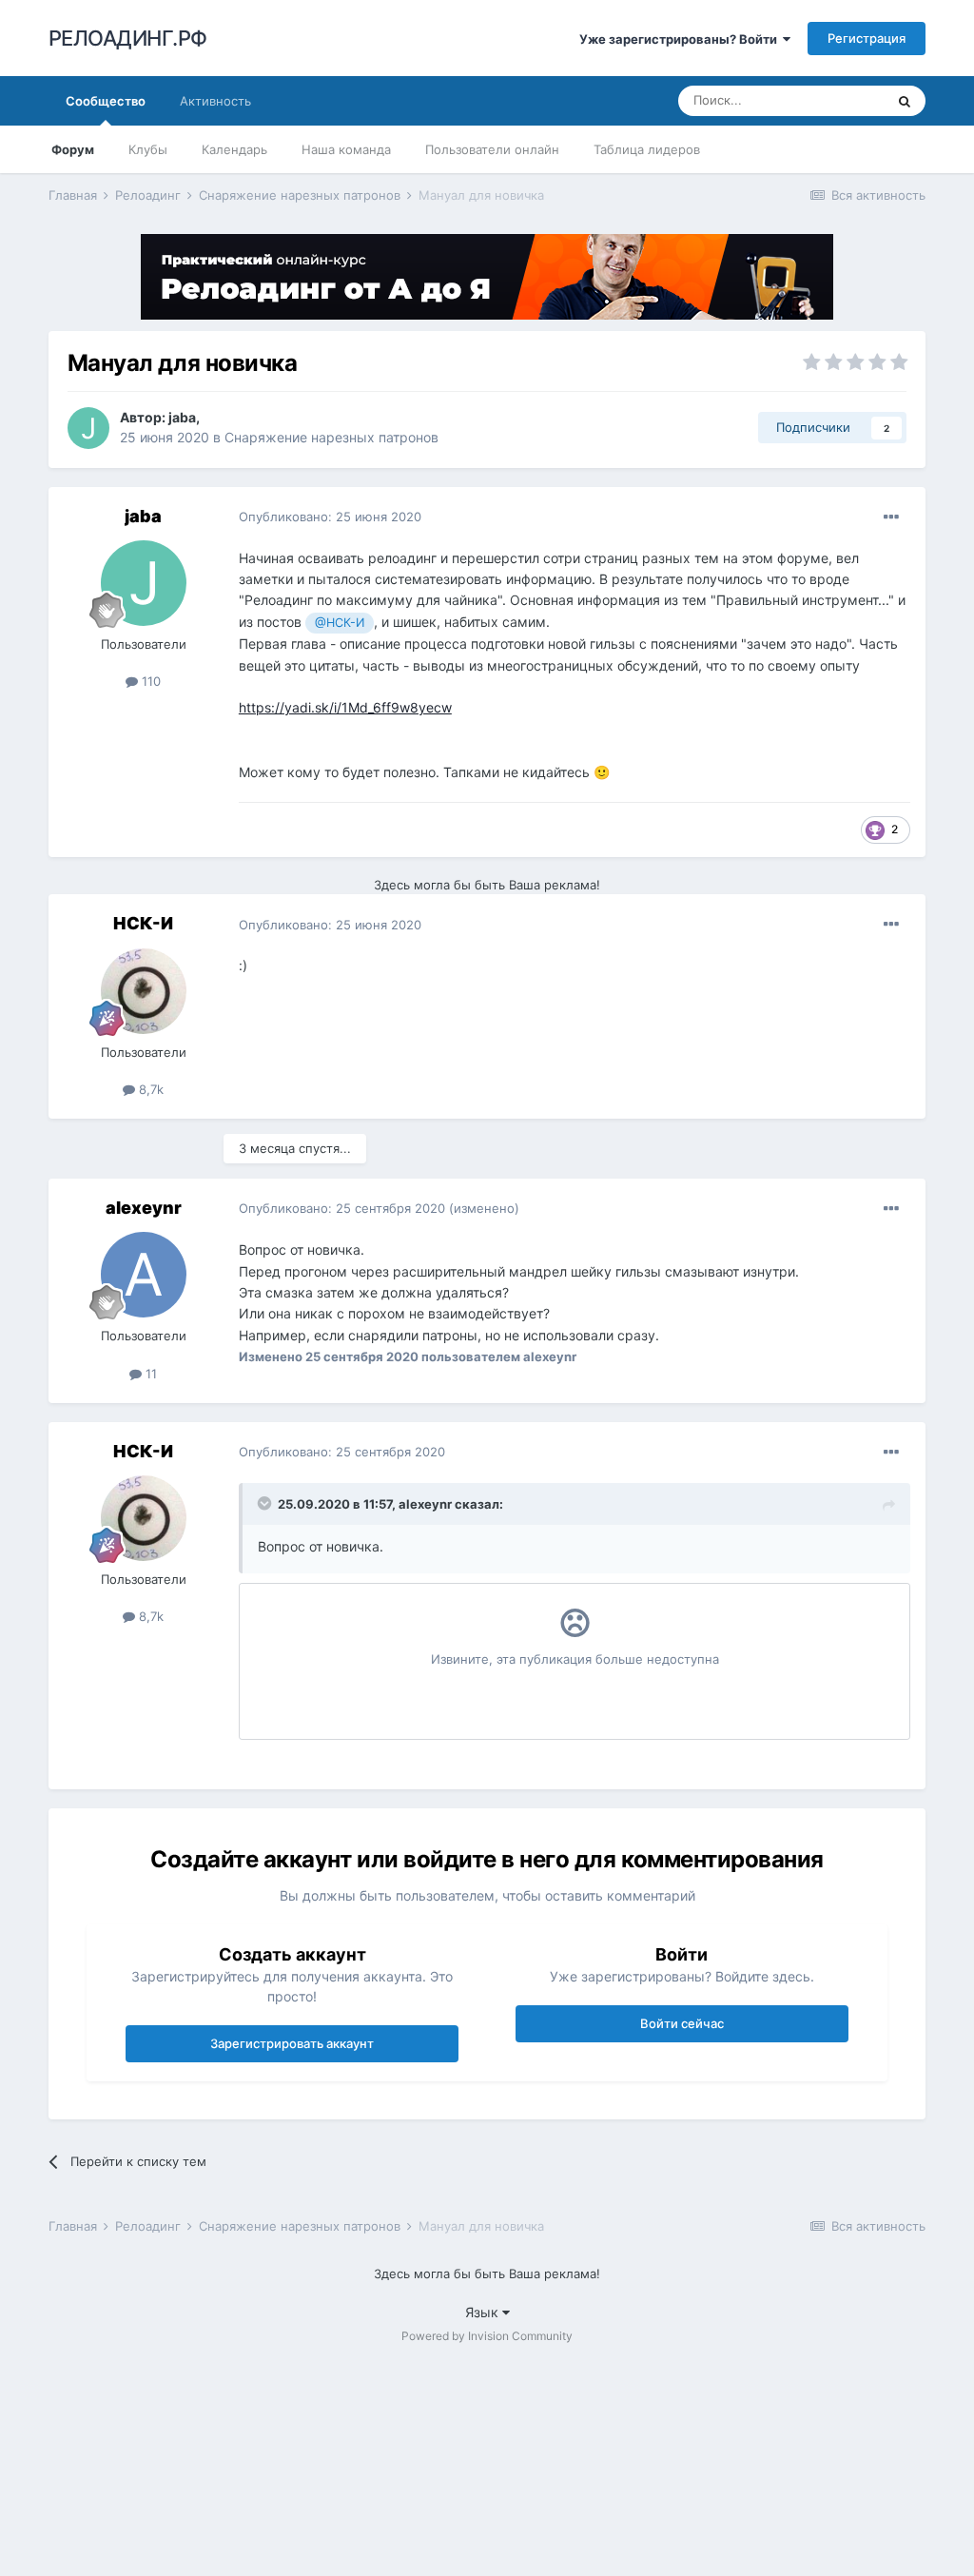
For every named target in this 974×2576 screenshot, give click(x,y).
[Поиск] (905, 101)
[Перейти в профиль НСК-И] (144, 991)
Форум (73, 149)
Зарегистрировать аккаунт (292, 2043)
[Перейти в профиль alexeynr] (144, 1275)
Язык (484, 2312)
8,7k (149, 1089)
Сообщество (106, 101)
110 (149, 681)
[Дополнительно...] (891, 517)
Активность (215, 101)
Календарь (234, 149)
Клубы (148, 149)
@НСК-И (340, 623)
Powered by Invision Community (487, 2336)
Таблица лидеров (647, 149)
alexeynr (144, 1208)
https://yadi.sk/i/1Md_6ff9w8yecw (345, 707)
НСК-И (143, 923)
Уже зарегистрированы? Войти (681, 39)
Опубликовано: (330, 517)
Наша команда (346, 149)
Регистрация (867, 38)
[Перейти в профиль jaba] (88, 428)
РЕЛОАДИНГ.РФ (128, 38)
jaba (182, 417)
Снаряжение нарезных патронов (331, 437)
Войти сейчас (682, 2023)
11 (149, 1374)
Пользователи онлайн (492, 149)
